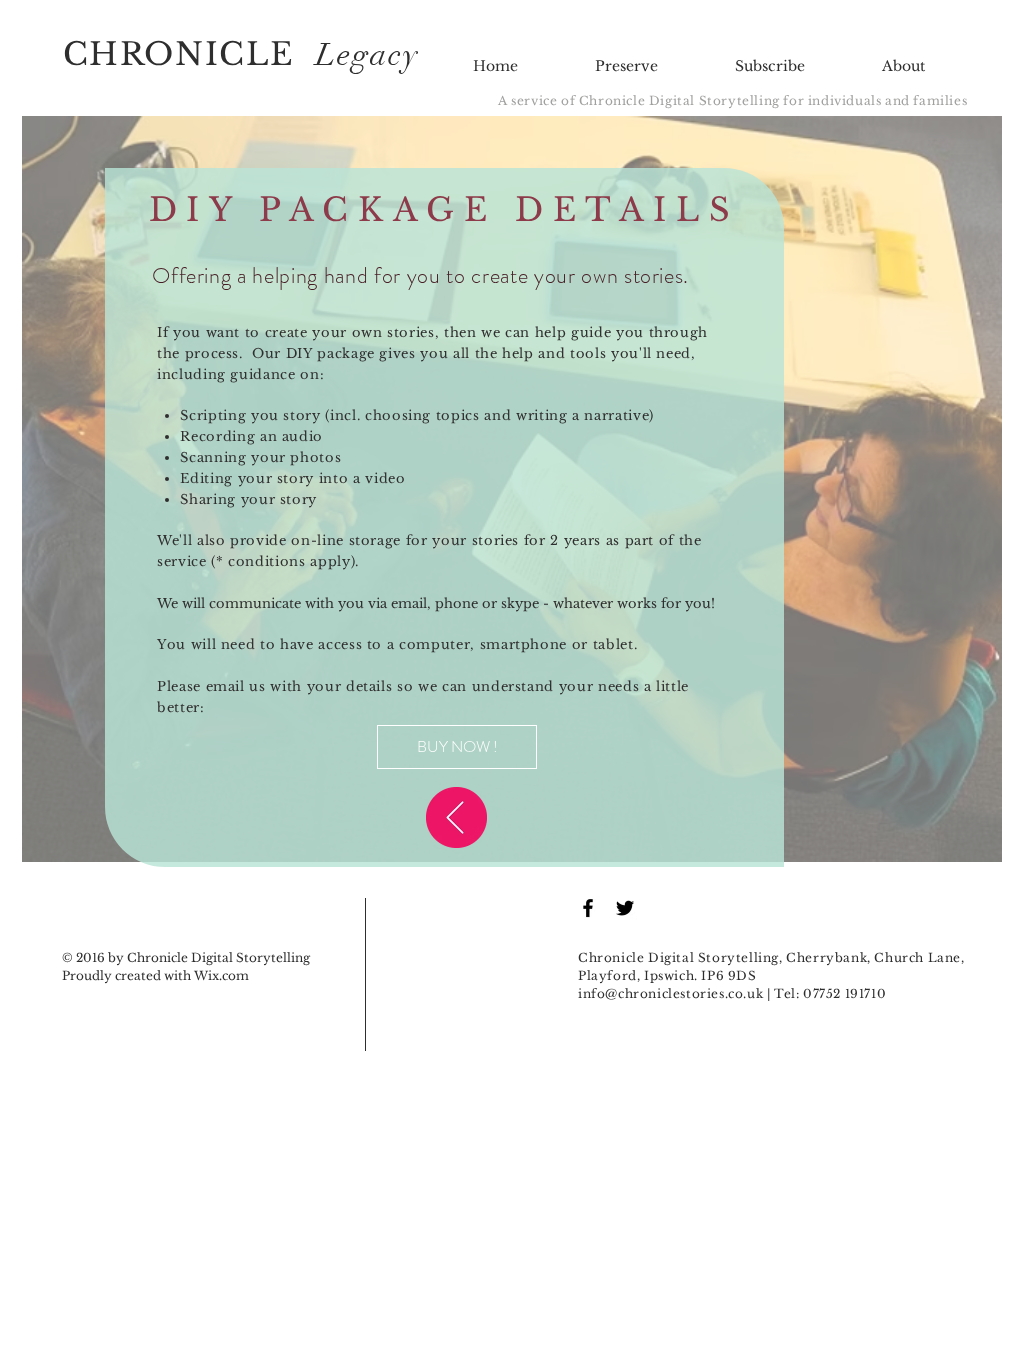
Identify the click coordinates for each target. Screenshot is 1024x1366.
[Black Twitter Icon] (625, 908)
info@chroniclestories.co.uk (670, 993)
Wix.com (221, 975)
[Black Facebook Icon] (588, 908)
